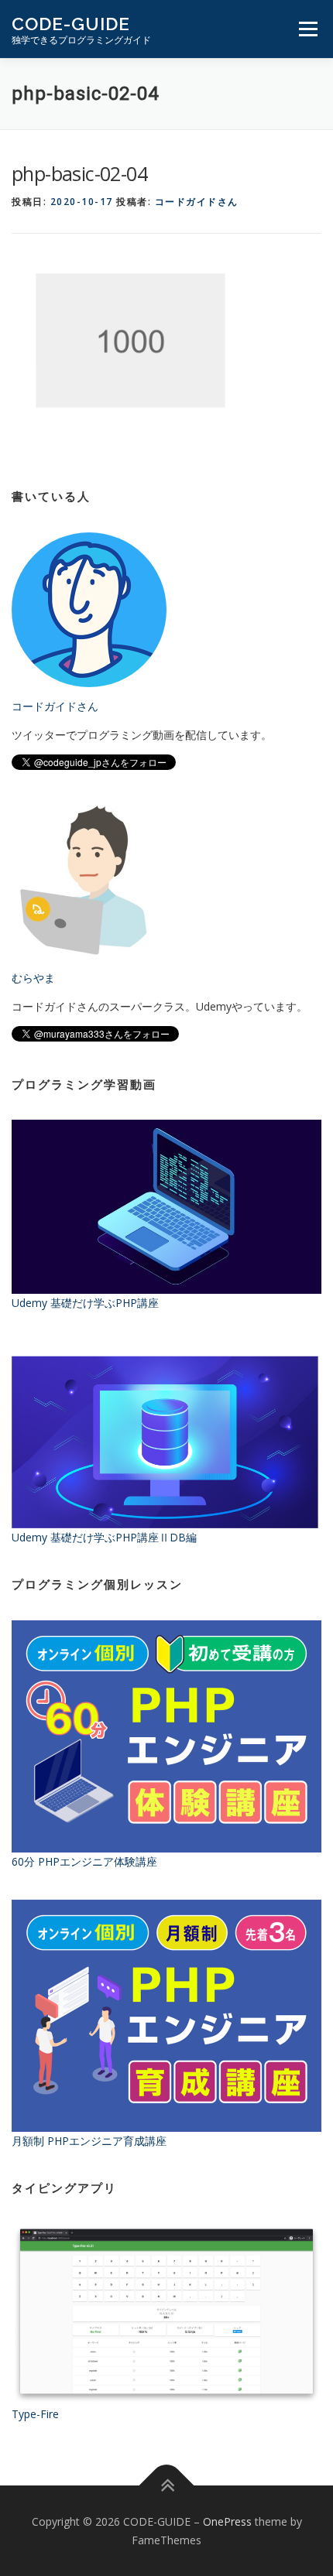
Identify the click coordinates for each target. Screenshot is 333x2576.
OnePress (227, 2521)
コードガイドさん (197, 202)
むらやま (33, 978)
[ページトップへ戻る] (167, 2485)
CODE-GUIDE (71, 24)
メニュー (308, 29)
